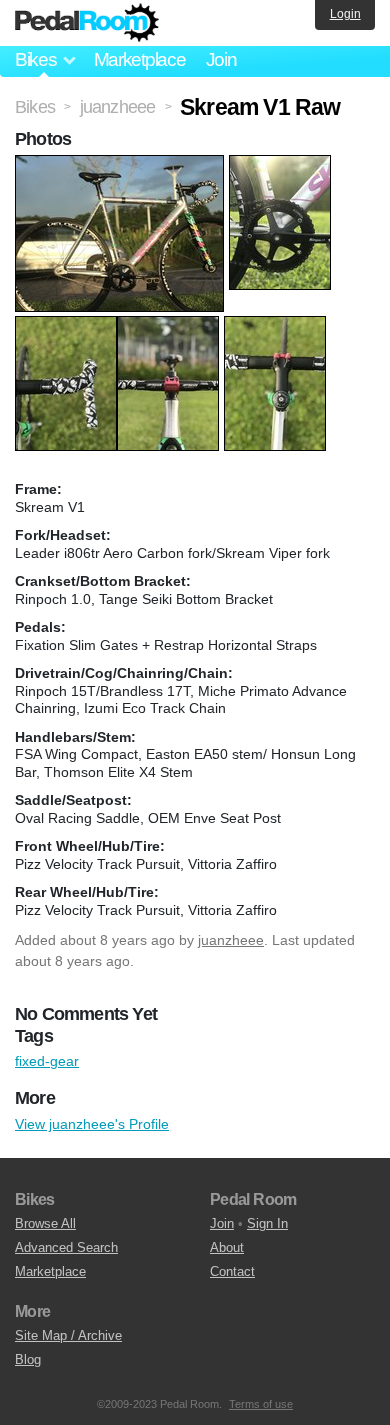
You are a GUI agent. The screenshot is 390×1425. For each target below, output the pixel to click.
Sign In (267, 1223)
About (227, 1247)
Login (345, 14)
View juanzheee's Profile (92, 1124)
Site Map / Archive (68, 1335)
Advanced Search (66, 1247)
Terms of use (261, 1404)
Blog (28, 1359)
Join (221, 59)
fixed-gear (47, 1061)
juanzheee (231, 940)
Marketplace (140, 59)
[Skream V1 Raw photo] (122, 165)
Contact (232, 1271)
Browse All (45, 1223)
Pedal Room (87, 23)
